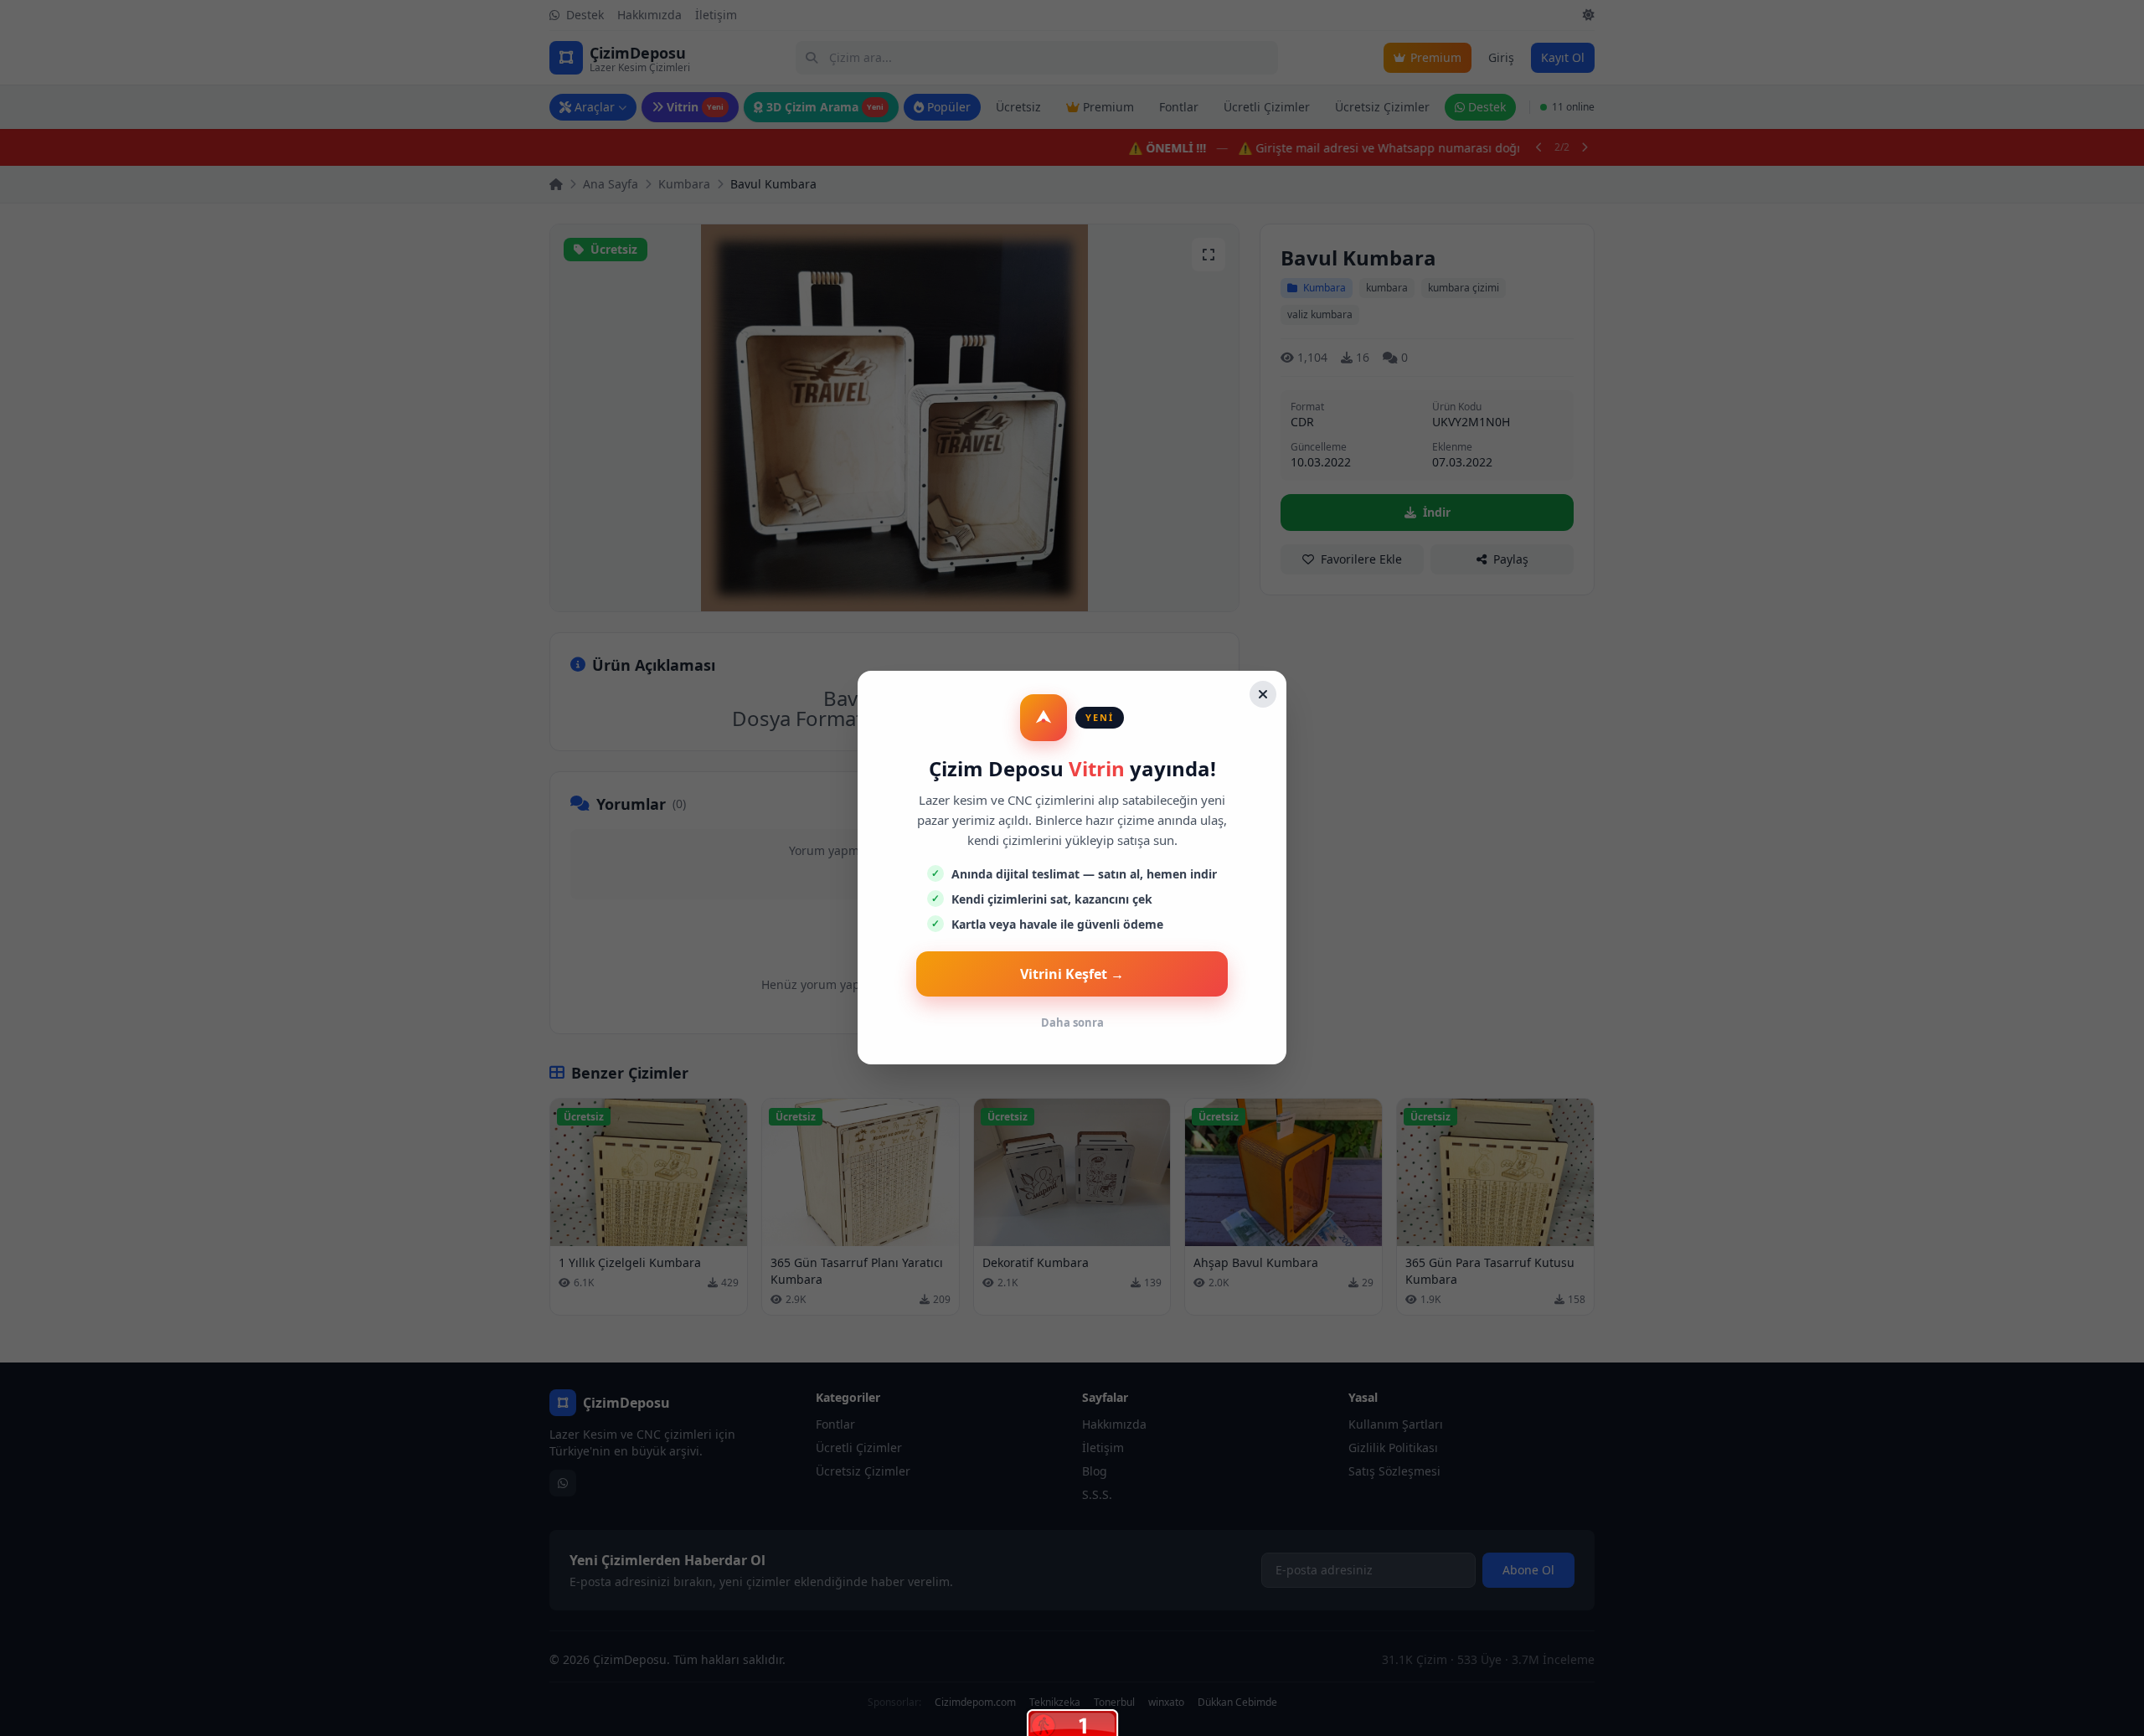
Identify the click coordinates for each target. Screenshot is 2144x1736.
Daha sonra (1072, 1023)
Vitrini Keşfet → (1072, 974)
